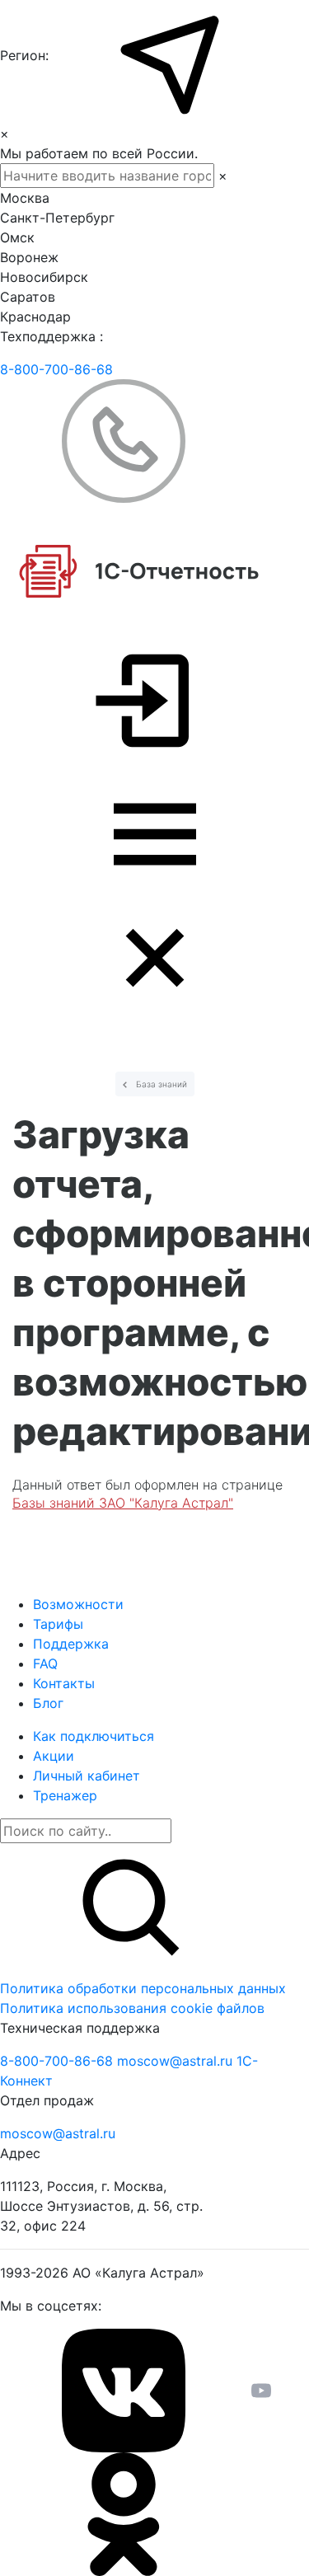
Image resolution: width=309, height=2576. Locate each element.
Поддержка (71, 1644)
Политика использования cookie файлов (132, 2008)
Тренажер (65, 1795)
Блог (48, 1703)
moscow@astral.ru (177, 2061)
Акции (54, 1756)
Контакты (64, 1683)
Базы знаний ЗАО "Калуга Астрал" (123, 1503)
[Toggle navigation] (154, 896)
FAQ (45, 1663)
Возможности (78, 1604)
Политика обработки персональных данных (143, 1988)
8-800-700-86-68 (56, 369)
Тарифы (58, 1624)
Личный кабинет (87, 1776)
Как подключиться (94, 1736)
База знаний (160, 1084)
